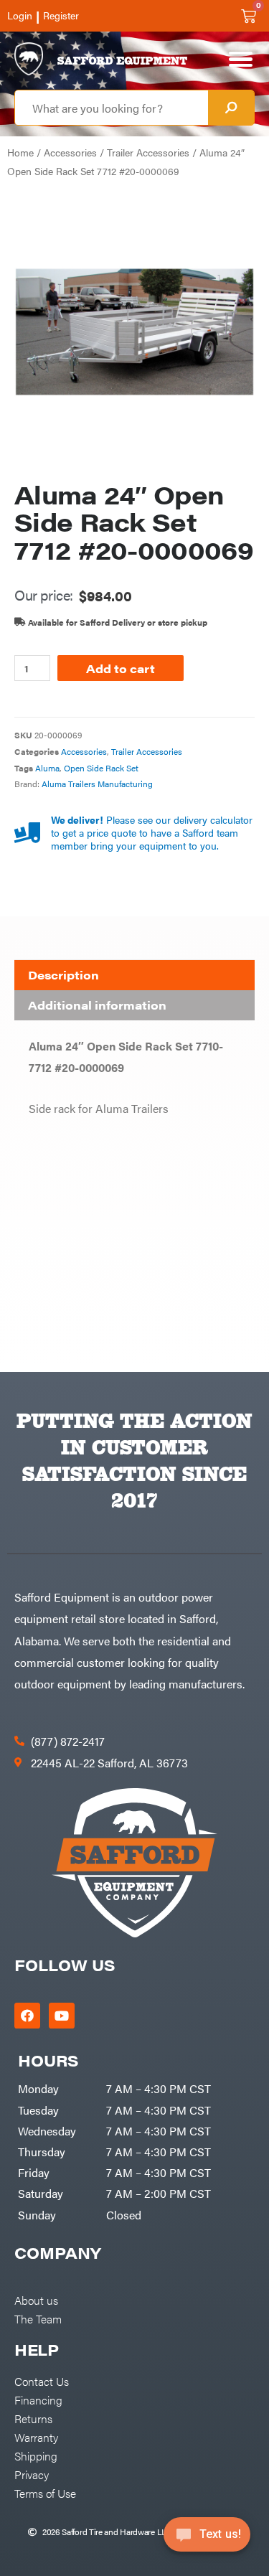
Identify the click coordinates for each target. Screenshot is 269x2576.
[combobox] (112, 108)
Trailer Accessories (148, 152)
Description (63, 975)
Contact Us (42, 2381)
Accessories (70, 152)
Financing (38, 2399)
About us (36, 2300)
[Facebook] (27, 2016)
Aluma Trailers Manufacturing (97, 784)
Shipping (36, 2455)
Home (20, 152)
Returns (33, 2418)
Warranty (36, 2437)
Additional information (97, 1005)
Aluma (47, 768)
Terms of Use (45, 2493)
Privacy (32, 2474)
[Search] (231, 108)
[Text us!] (207, 2539)
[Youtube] (62, 2016)
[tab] (134, 975)
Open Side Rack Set (101, 768)
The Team (38, 2318)
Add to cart (121, 668)
